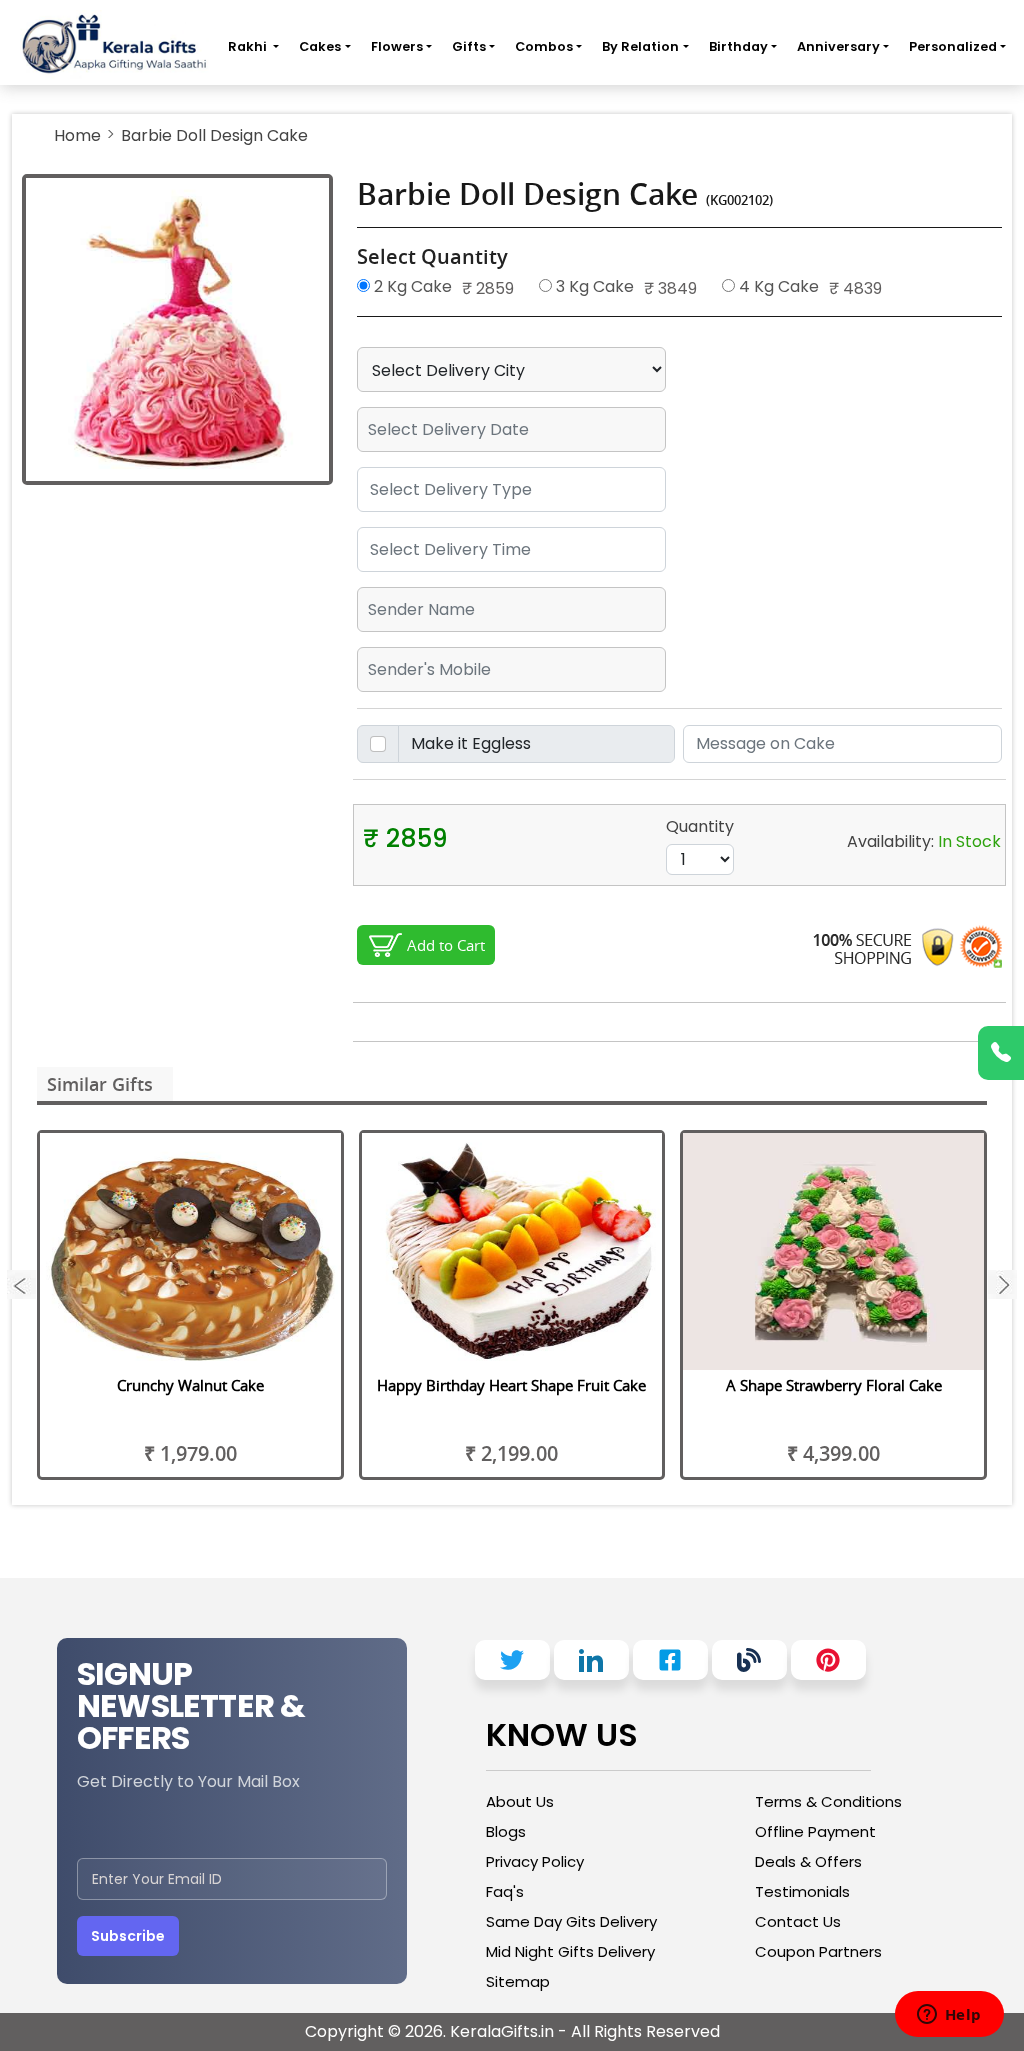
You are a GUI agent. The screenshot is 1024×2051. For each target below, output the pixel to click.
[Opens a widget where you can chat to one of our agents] (949, 2016)
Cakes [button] (320, 46)
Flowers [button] (397, 46)
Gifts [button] (469, 46)
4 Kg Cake (777, 286)
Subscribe (128, 1936)
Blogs (506, 1831)
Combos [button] (544, 46)
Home (77, 135)
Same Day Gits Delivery (571, 1921)
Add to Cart (446, 945)
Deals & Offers (808, 1861)
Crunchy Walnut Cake (190, 1385)
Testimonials (802, 1891)
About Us (520, 1801)
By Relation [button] (640, 46)
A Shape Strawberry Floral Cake (834, 1385)
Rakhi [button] (249, 46)
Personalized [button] (953, 46)
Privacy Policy (535, 1861)
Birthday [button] (738, 46)
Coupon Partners (818, 1951)
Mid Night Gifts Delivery (570, 1951)
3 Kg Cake (593, 286)
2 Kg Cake (411, 286)
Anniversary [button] (838, 46)
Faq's (505, 1891)
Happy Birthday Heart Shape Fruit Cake (511, 1385)
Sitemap (518, 1981)
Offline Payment (815, 1831)
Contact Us (798, 1921)
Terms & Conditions (828, 1801)
